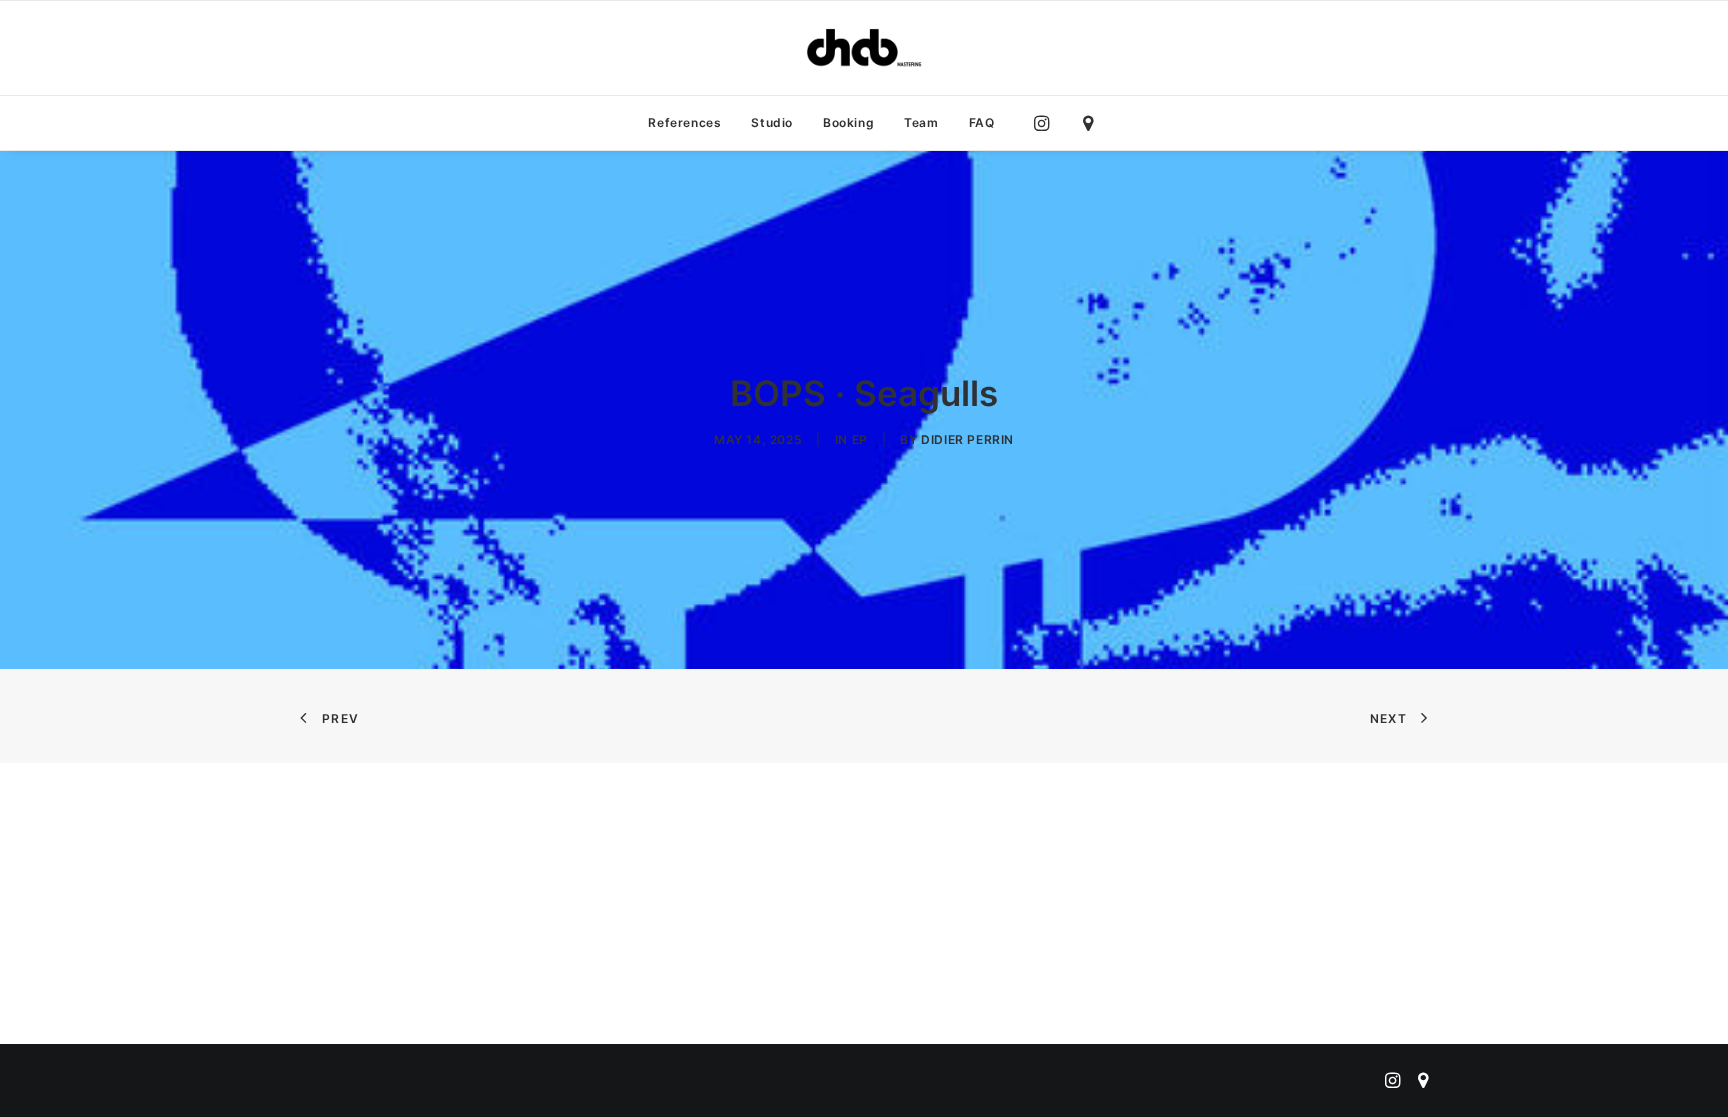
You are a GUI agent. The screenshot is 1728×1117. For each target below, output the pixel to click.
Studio (772, 122)
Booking (848, 122)
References (684, 122)
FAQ (982, 122)
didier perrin (967, 439)
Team (921, 122)
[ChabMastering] (864, 48)
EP (860, 439)
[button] (1046, 123)
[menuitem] (684, 123)
